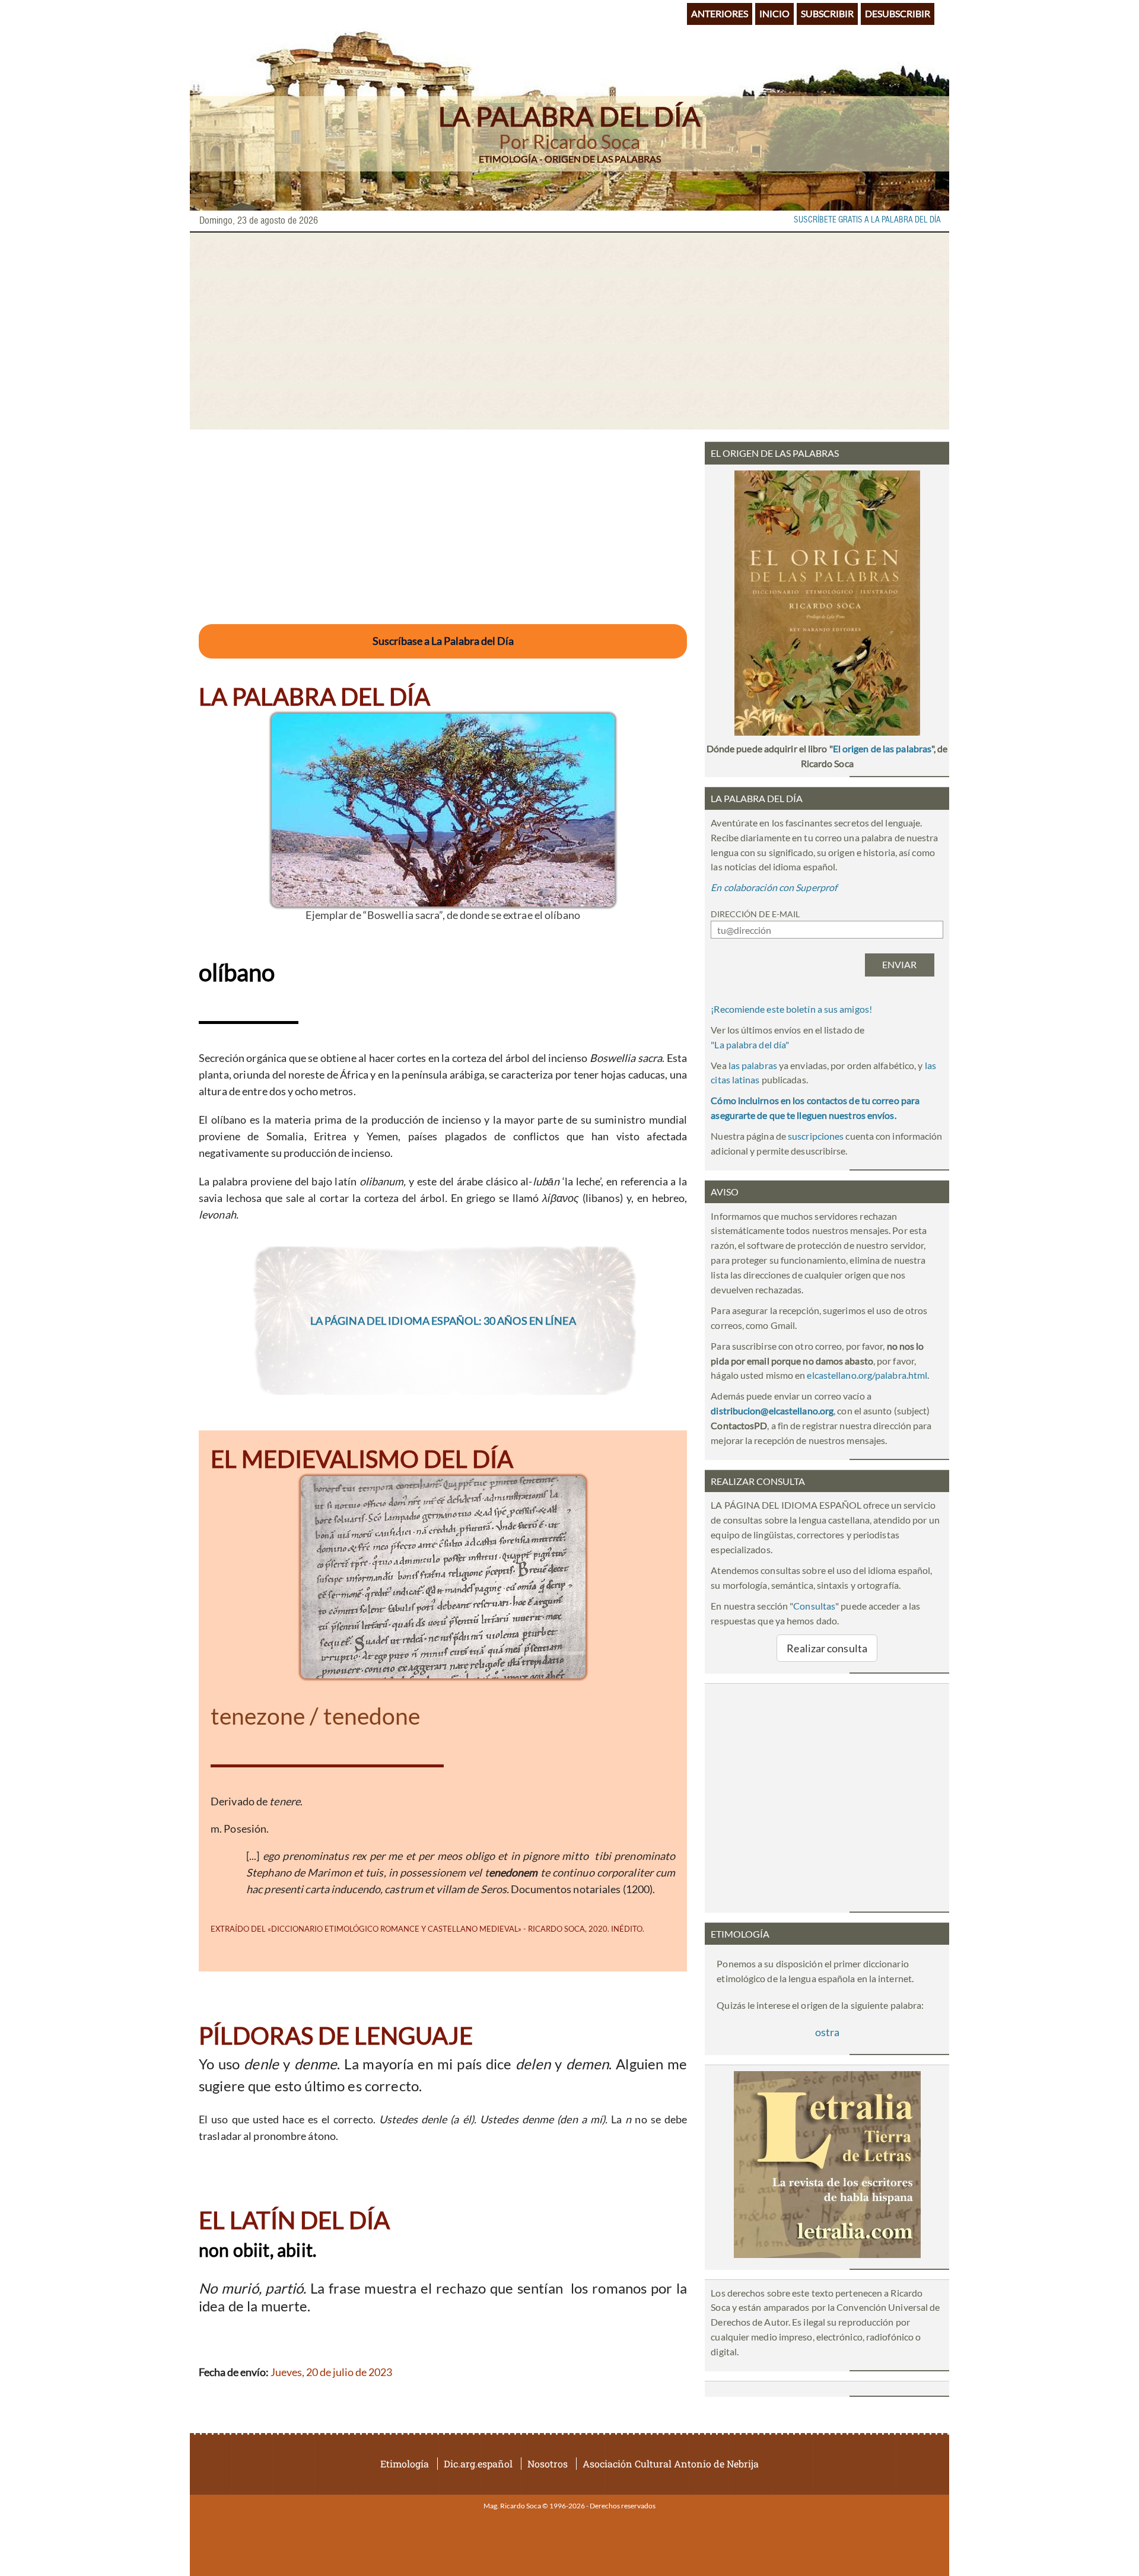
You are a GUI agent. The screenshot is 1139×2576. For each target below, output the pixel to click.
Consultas (814, 1606)
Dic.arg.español (478, 2464)
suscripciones (816, 1136)
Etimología (405, 2464)
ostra (827, 2032)
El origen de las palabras (882, 748)
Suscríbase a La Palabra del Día (443, 641)
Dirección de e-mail (755, 914)
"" (750, 1044)
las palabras (753, 1065)
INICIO (774, 13)
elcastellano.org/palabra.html (867, 1375)
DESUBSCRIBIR (898, 13)
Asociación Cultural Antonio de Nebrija (671, 2464)
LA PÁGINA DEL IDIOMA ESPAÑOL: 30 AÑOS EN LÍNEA (443, 1321)
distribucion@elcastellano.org (772, 1411)
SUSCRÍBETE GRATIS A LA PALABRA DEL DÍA (867, 220)
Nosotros (548, 2464)
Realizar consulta (827, 1648)
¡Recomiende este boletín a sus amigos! (791, 1009)
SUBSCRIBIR (827, 13)
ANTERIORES (720, 13)
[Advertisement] (569, 331)
